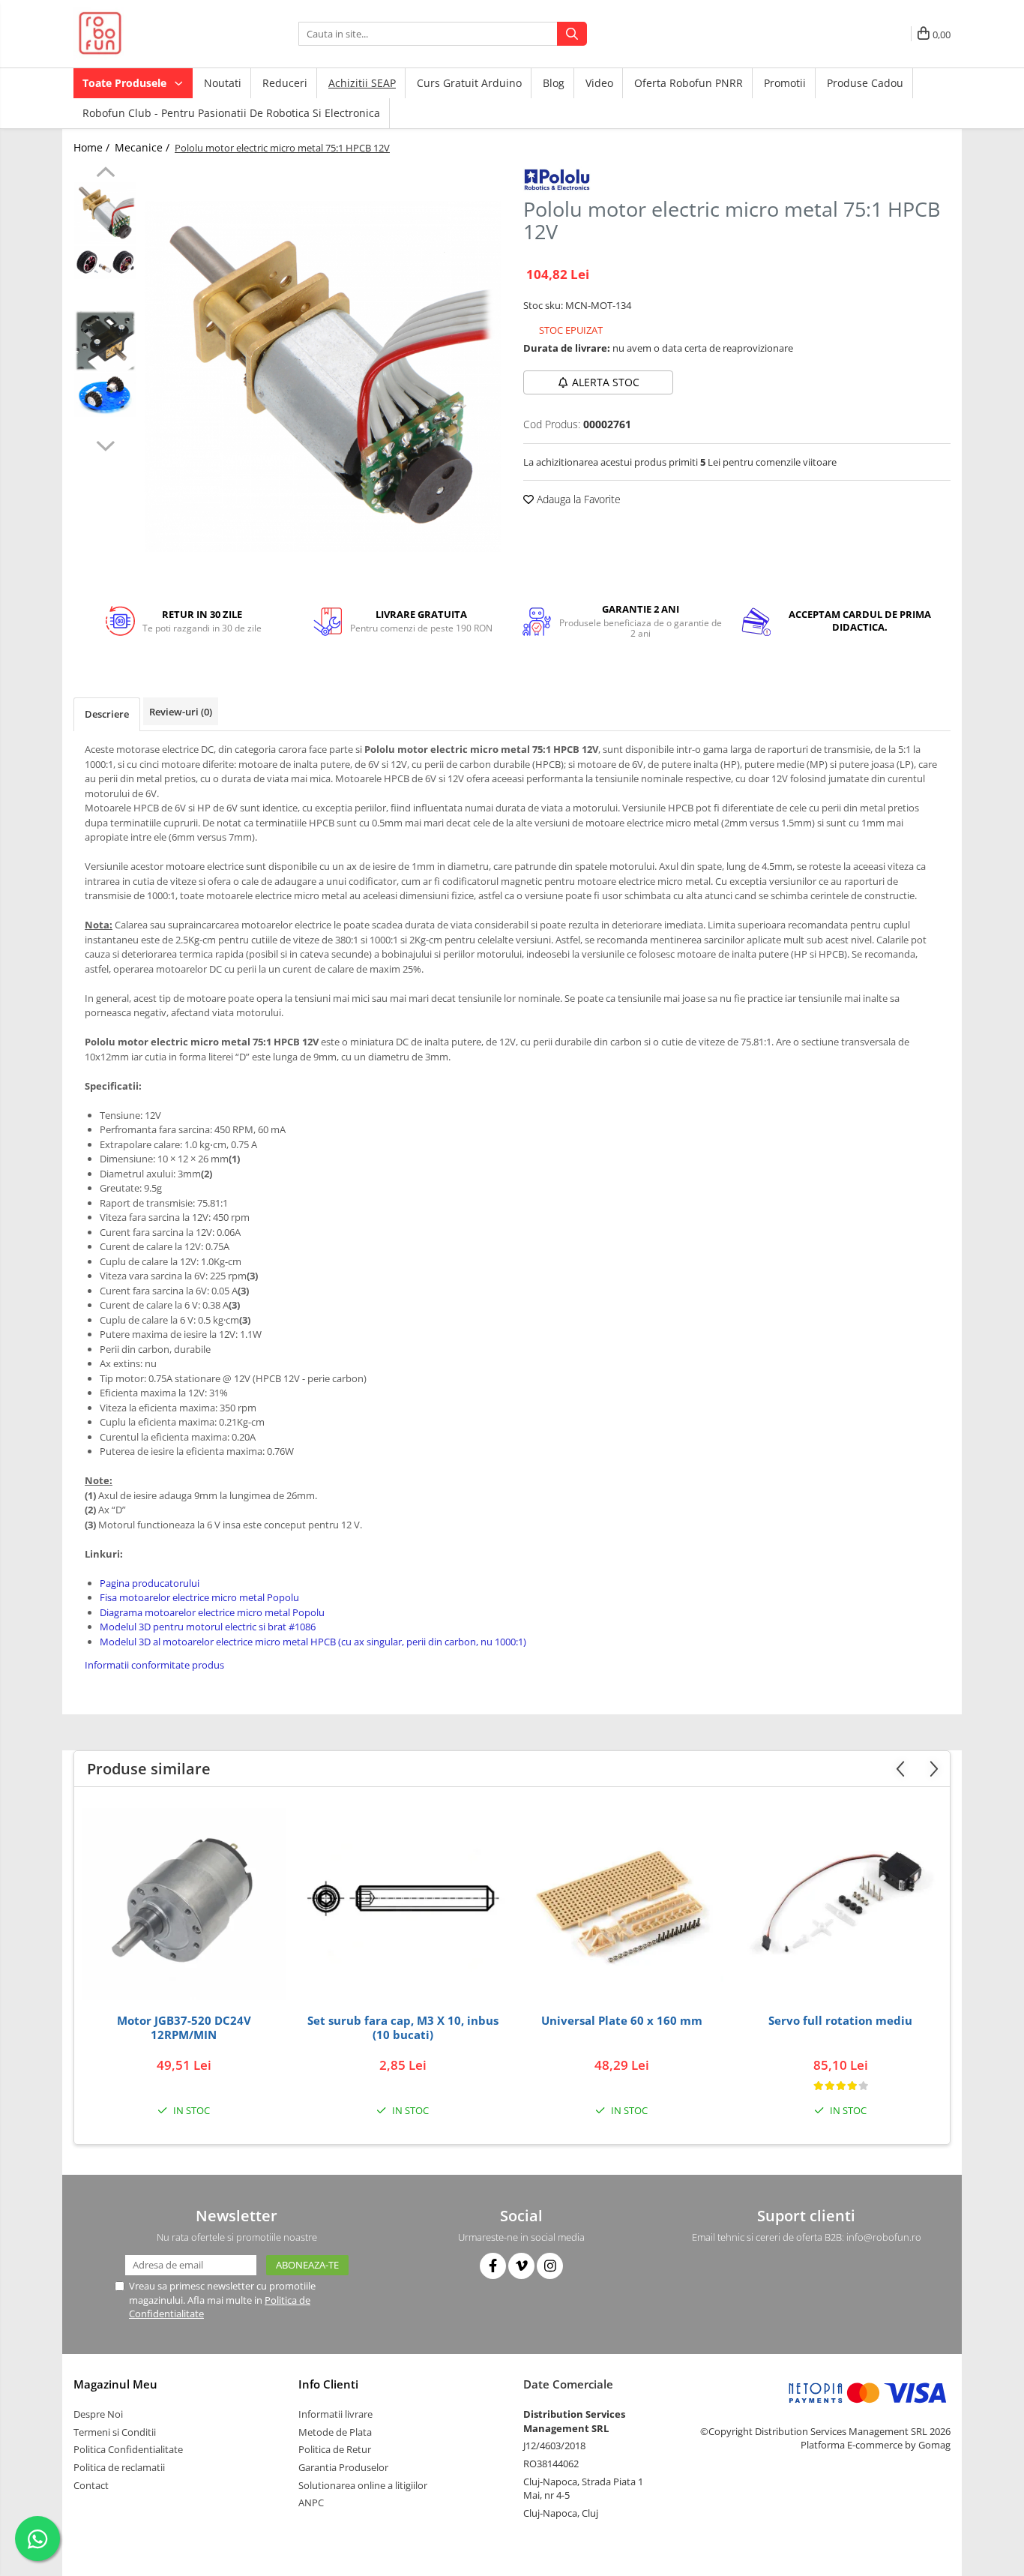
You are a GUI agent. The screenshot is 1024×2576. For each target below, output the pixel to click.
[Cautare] (572, 34)
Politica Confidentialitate (128, 2449)
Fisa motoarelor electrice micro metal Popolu (199, 1597)
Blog (554, 83)
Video (599, 83)
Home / (93, 147)
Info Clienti (328, 2384)
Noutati (223, 83)
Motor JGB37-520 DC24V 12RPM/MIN (184, 2028)
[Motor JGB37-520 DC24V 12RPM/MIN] (184, 1904)
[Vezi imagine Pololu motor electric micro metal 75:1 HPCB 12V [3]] (105, 395)
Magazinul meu (115, 2384)
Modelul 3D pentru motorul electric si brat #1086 (208, 1627)
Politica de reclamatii (119, 2467)
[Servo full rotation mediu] (840, 1904)
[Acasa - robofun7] (148, 34)
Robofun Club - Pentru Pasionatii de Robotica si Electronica (231, 113)
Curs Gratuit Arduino (469, 83)
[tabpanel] (323, 377)
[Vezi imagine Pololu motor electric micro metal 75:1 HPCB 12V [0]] (105, 213)
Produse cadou (865, 83)
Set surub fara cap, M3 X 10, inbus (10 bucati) (403, 2028)
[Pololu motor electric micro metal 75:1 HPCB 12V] (323, 377)
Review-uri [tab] (181, 712)
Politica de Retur (335, 2449)
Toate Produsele (126, 83)
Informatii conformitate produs (154, 1665)
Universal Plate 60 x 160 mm (622, 2021)
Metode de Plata (335, 2432)
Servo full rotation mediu (840, 2021)
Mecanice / (144, 147)
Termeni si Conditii (115, 2432)
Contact (91, 2485)
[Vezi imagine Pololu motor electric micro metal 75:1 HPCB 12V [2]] (105, 341)
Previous (105, 174)
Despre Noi (98, 2414)
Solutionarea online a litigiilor (363, 2485)
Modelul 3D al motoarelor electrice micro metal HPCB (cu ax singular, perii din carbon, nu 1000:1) (313, 1642)
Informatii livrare (335, 2414)
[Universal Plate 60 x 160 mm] (621, 1904)
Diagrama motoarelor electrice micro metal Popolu (212, 1612)
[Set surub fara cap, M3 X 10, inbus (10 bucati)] (403, 1904)
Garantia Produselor (343, 2467)
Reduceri (285, 83)
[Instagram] (550, 2266)
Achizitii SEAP (362, 83)
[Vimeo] (521, 2266)
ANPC (311, 2503)
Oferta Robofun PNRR (689, 83)
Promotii (785, 83)
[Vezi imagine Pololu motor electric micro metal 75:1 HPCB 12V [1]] (105, 262)
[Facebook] (493, 2266)
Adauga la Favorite (577, 499)
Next (105, 444)
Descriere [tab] (107, 714)
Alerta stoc (606, 382)
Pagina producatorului (150, 1583)
